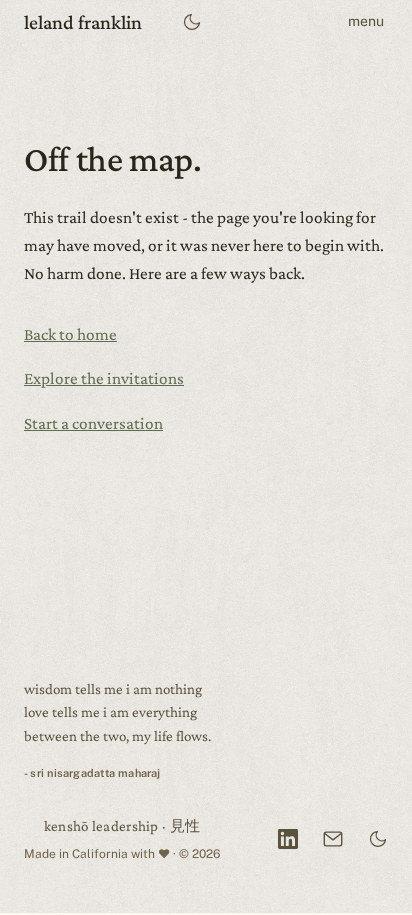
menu (366, 21)
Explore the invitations (104, 378)
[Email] (333, 839)
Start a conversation (93, 423)
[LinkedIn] (288, 839)
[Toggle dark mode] (192, 22)
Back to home (70, 334)
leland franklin (83, 22)
